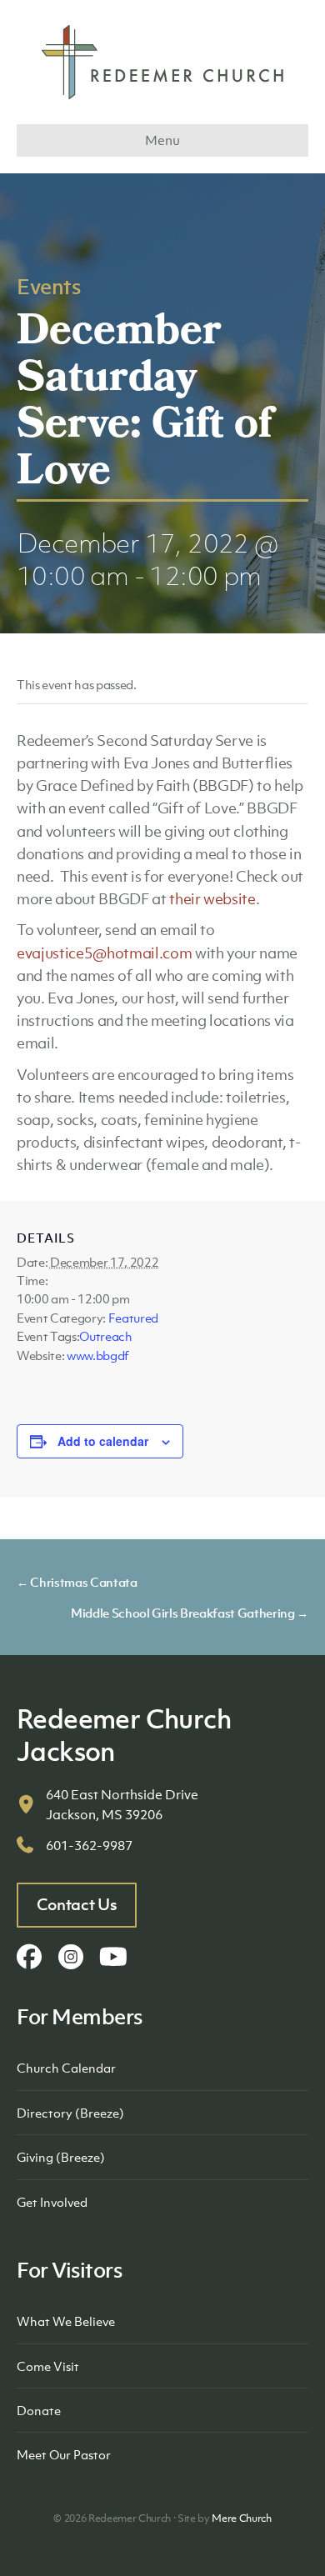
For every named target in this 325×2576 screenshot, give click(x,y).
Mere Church (241, 2518)
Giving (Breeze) (61, 2157)
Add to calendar (103, 1441)
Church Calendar (66, 2068)
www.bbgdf (98, 1355)
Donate (39, 2410)
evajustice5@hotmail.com (104, 953)
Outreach (105, 1336)
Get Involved (52, 2202)
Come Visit (48, 2366)
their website (212, 899)
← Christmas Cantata (77, 1582)
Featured (133, 1318)
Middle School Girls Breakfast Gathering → (190, 1613)
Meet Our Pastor (64, 2454)
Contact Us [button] (77, 1904)
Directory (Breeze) (70, 2113)
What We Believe (66, 2321)
